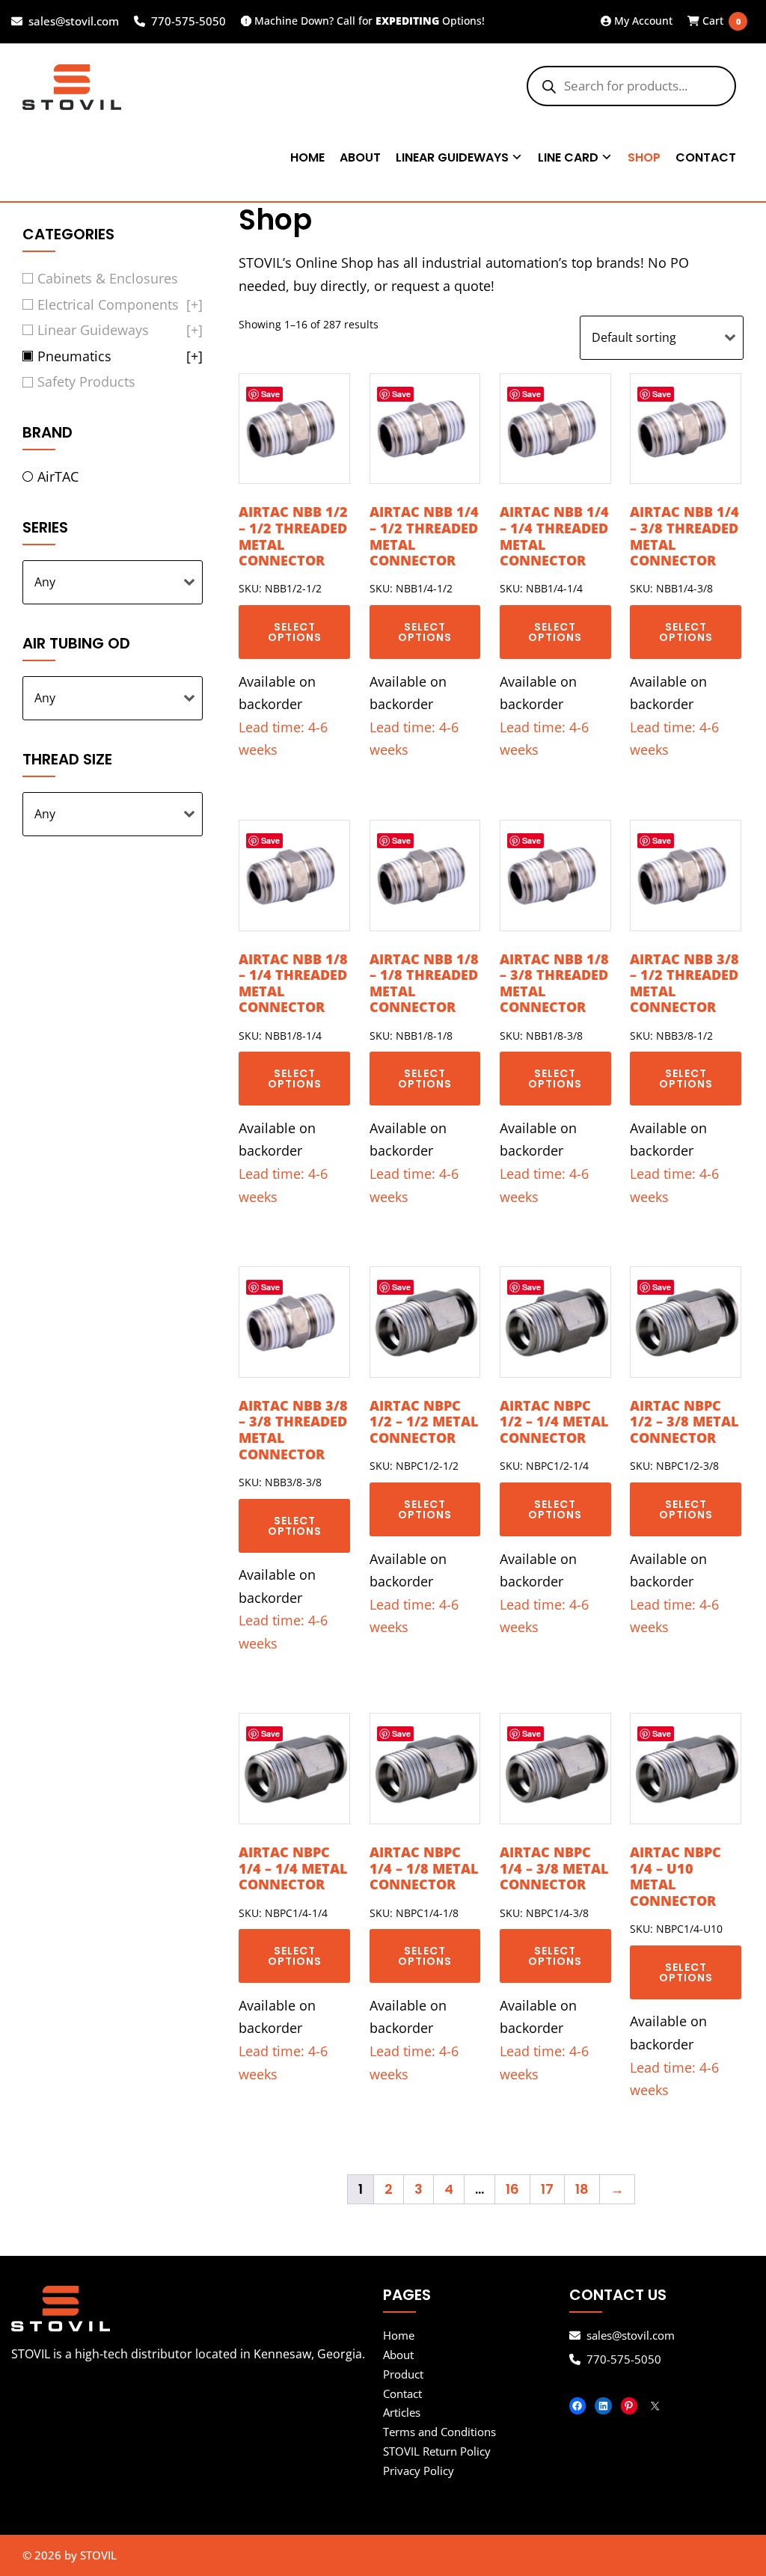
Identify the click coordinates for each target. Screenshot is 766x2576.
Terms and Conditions (439, 2432)
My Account (642, 21)
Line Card (568, 157)
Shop (644, 157)
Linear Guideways (452, 157)
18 (582, 2189)
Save (270, 394)
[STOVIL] (197, 2309)
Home (307, 157)
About (360, 157)
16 (512, 2189)
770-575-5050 (189, 22)
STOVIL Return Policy (437, 2451)
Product (403, 2374)
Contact (706, 157)
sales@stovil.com (74, 22)
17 (547, 2189)
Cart (716, 21)
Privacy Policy (419, 2471)
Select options (295, 632)
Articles (402, 2412)
